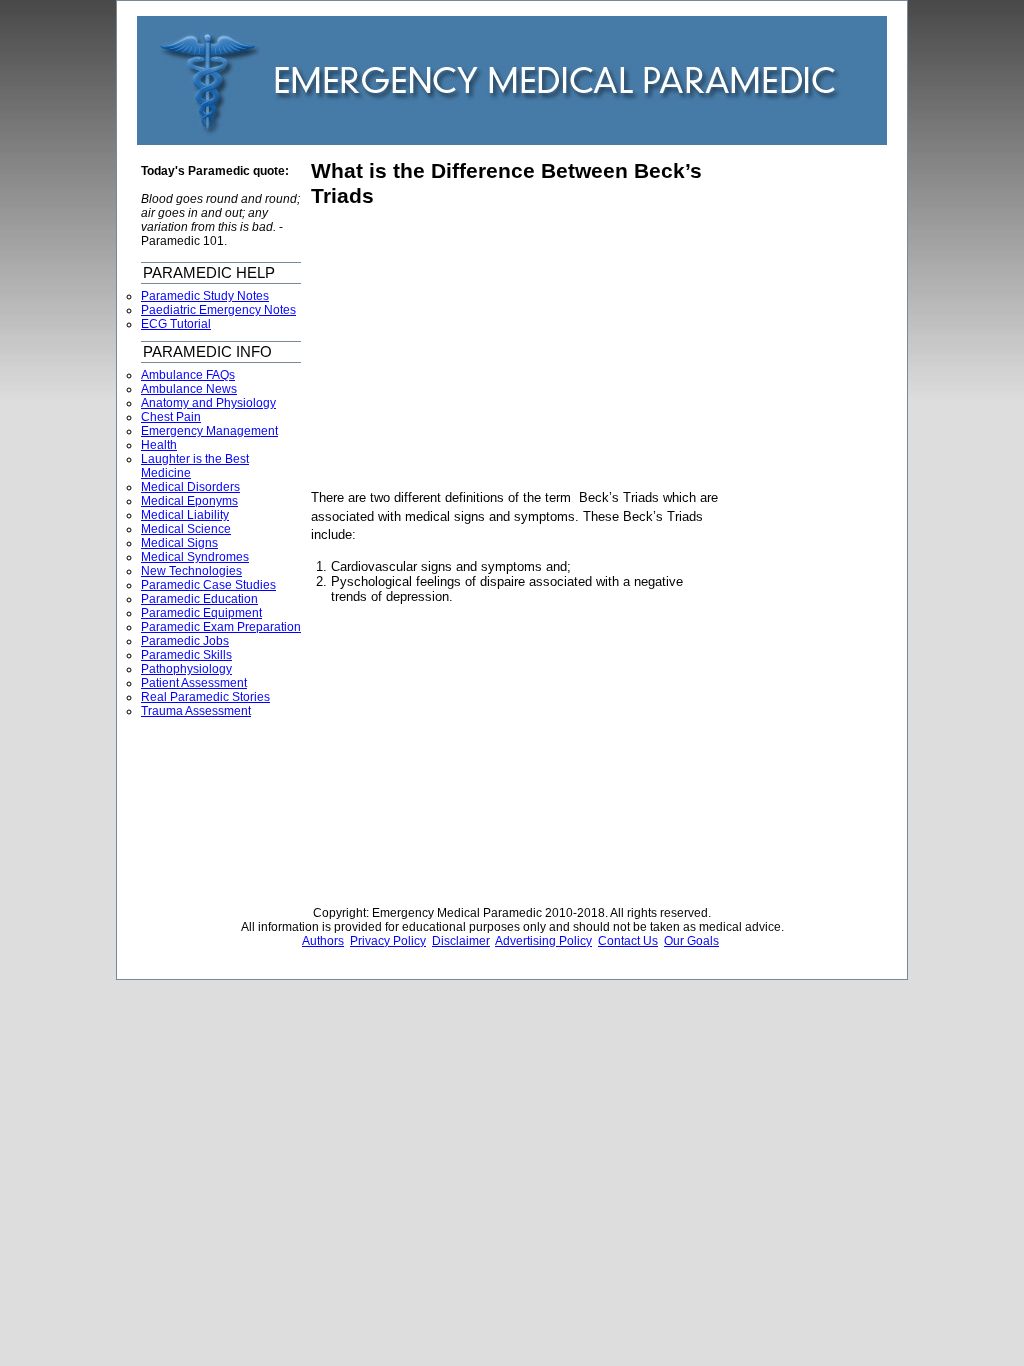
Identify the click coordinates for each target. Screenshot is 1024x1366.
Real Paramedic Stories (205, 697)
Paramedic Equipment (201, 613)
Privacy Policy (388, 941)
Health (159, 445)
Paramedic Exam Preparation (221, 627)
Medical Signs (179, 543)
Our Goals (691, 941)
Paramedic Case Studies (208, 585)
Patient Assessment (194, 683)
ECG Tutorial (176, 324)
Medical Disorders (190, 487)
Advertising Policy (543, 941)
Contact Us (628, 941)
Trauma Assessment (196, 711)
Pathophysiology (186, 669)
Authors (323, 941)
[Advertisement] (479, 349)
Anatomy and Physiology (208, 403)
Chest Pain (171, 417)
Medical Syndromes (195, 557)
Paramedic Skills (186, 655)
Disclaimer (461, 941)
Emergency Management (209, 431)
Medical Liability (185, 515)
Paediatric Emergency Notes (218, 310)
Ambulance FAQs (188, 375)
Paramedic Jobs (185, 641)
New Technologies (191, 571)
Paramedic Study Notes (205, 296)
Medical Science (186, 529)
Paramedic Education (199, 599)
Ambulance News (189, 389)
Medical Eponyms (189, 501)
